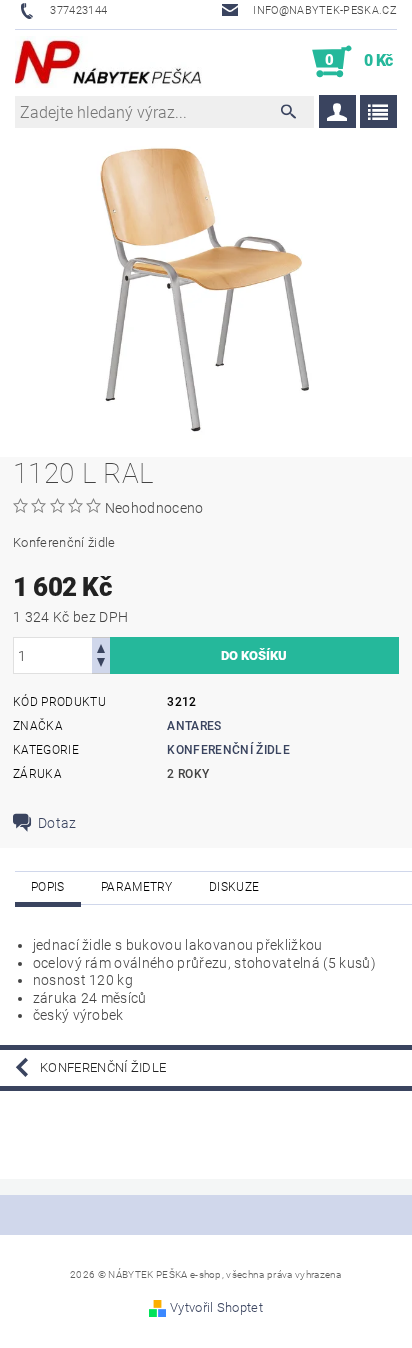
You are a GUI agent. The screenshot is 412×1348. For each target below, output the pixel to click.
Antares (194, 726)
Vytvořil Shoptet (216, 1307)
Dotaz (57, 823)
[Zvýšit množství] (101, 646)
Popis (48, 887)
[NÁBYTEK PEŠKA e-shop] (108, 62)
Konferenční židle (228, 750)
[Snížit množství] (101, 664)
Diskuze (234, 887)
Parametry (137, 887)
